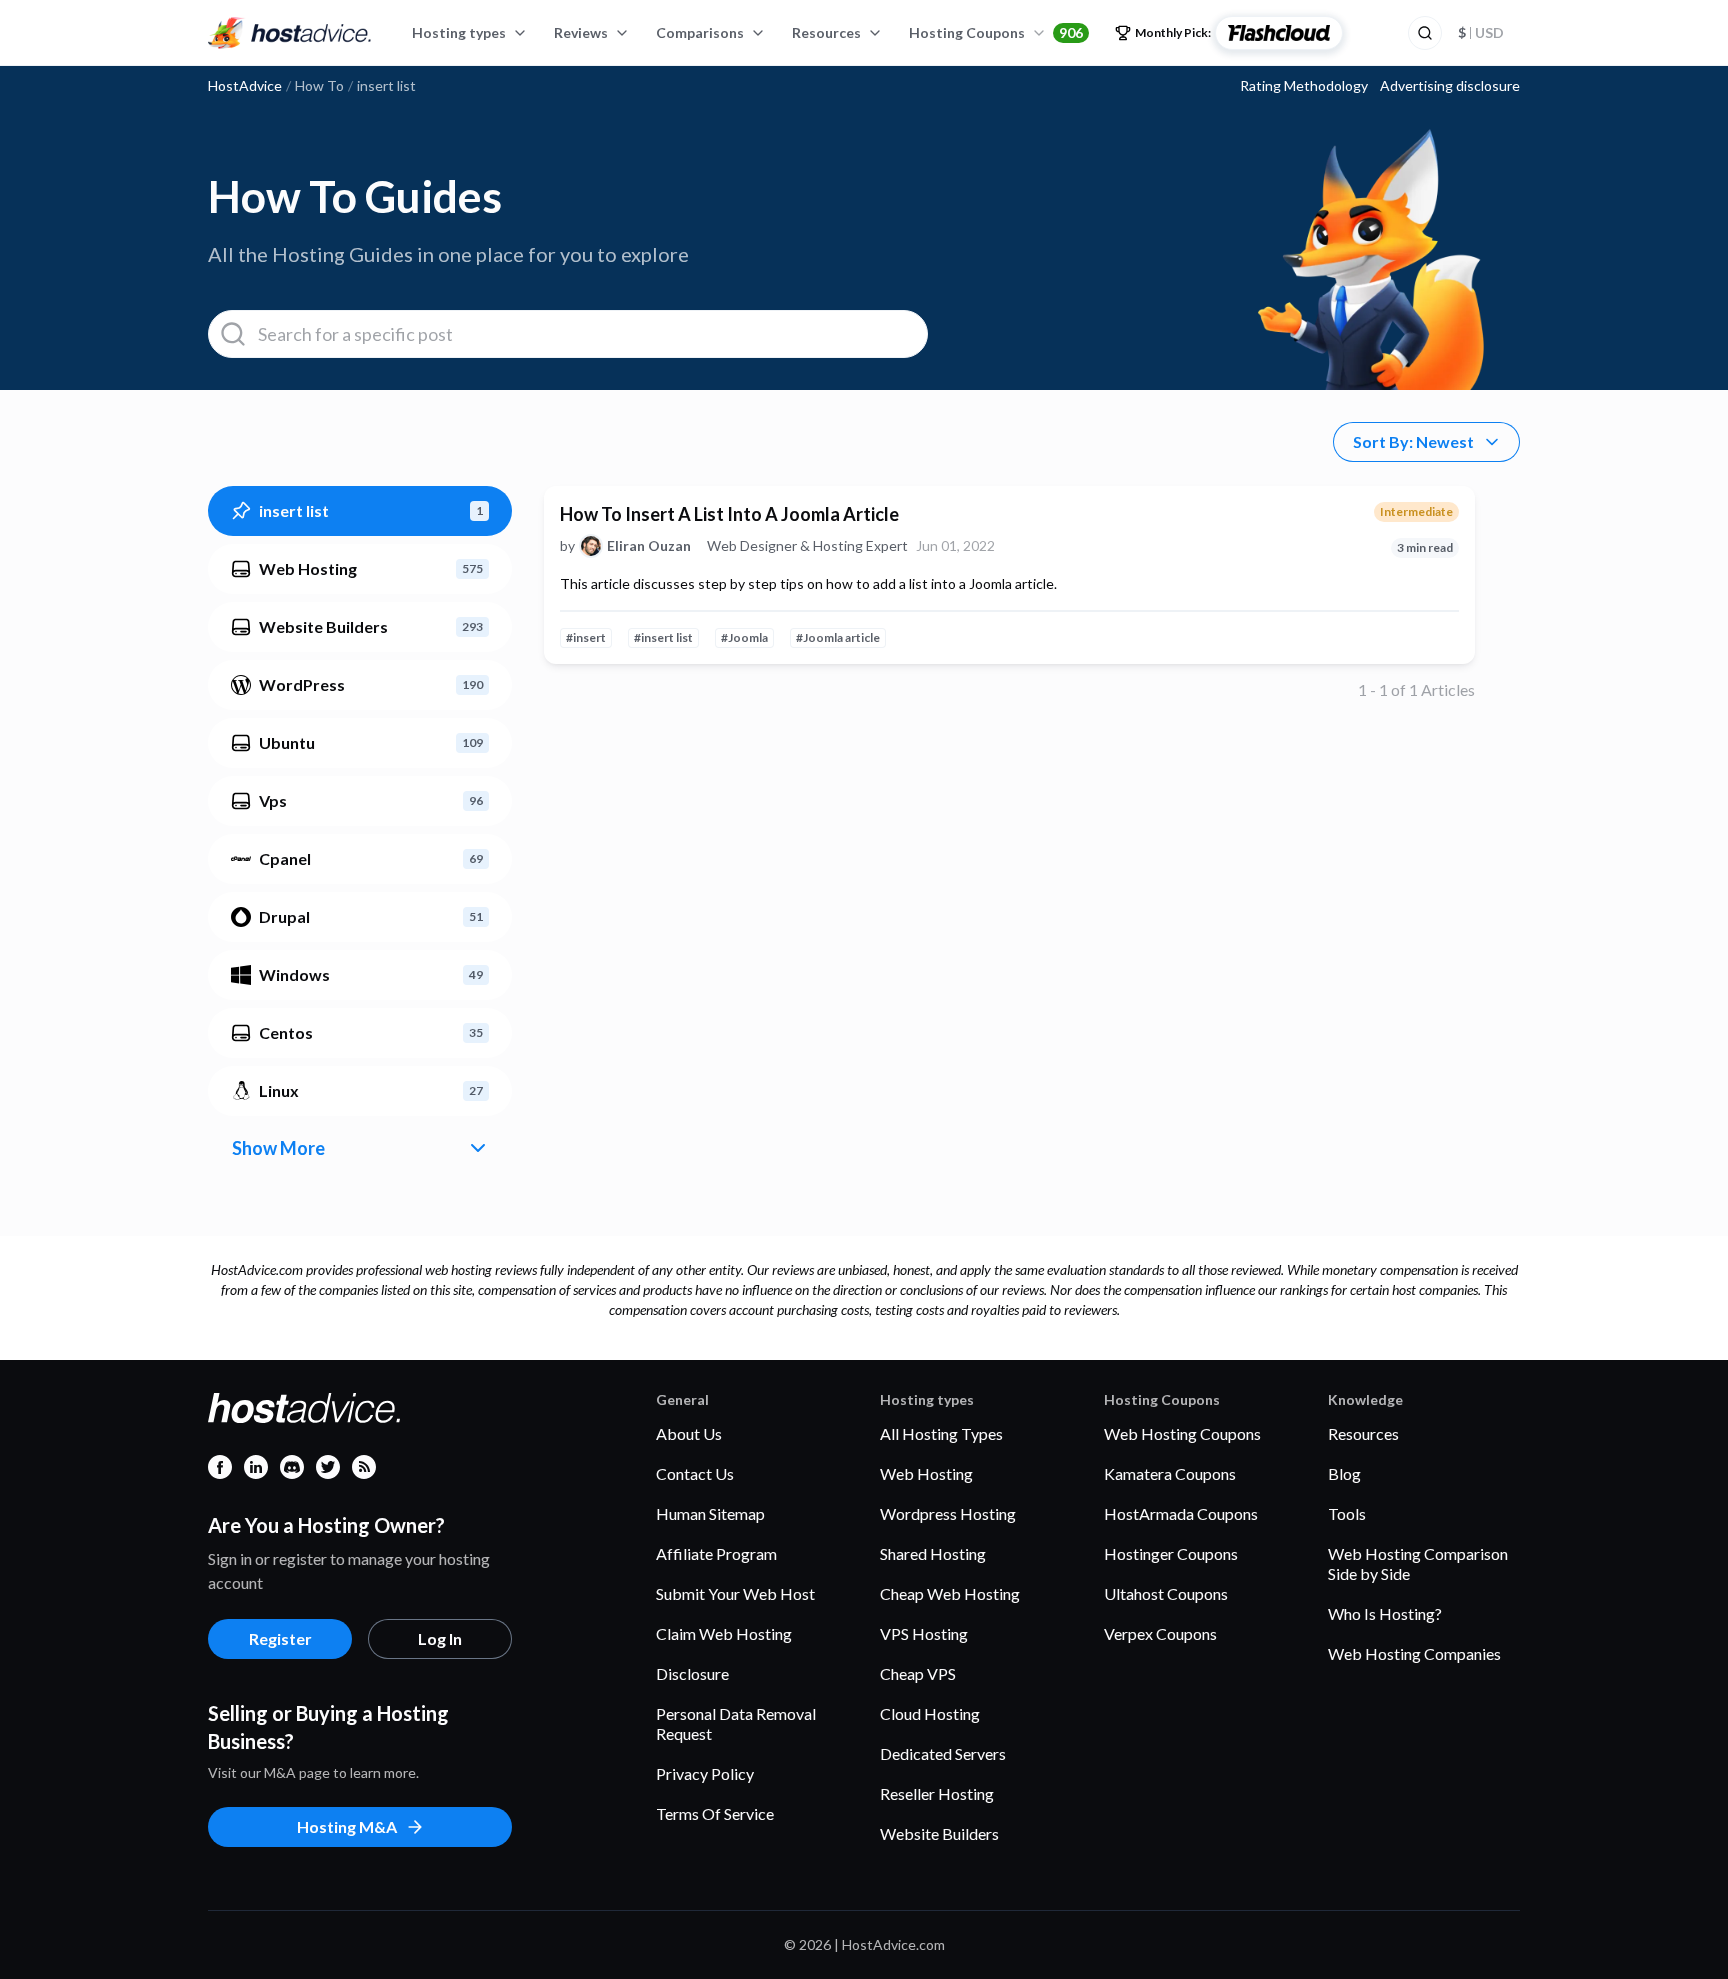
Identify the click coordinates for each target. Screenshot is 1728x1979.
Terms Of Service (715, 1813)
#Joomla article (838, 637)
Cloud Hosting (930, 1713)
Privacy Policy (705, 1773)
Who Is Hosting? (1385, 1613)
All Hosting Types (941, 1433)
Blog (1344, 1473)
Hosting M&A (347, 1826)
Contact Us (695, 1473)
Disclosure (692, 1673)
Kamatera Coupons (1170, 1473)
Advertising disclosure (1450, 86)
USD (1481, 32)
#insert (586, 637)
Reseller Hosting (937, 1793)
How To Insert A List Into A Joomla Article (729, 514)
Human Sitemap (710, 1513)
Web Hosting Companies (1414, 1653)
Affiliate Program (716, 1553)
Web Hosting (926, 1473)
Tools (1347, 1513)
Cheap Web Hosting (950, 1593)
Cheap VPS (918, 1673)
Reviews (581, 32)
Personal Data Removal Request (736, 1723)
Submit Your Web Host (735, 1593)
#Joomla (744, 637)
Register (280, 1638)
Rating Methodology (1304, 86)
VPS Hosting (924, 1633)
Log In (440, 1638)
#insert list (663, 637)
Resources (826, 32)
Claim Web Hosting (724, 1633)
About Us (689, 1433)
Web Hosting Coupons (1182, 1433)
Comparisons (700, 32)
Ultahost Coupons (1166, 1593)
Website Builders (939, 1833)
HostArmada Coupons (1181, 1513)
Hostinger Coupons (1171, 1553)
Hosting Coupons (996, 32)
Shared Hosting (933, 1553)
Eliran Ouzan (649, 546)
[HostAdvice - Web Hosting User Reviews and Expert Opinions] (290, 33)
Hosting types (459, 32)
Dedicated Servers (943, 1753)
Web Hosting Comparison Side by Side (1418, 1563)
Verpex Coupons (1160, 1633)
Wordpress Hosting (948, 1513)
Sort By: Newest (1413, 441)
